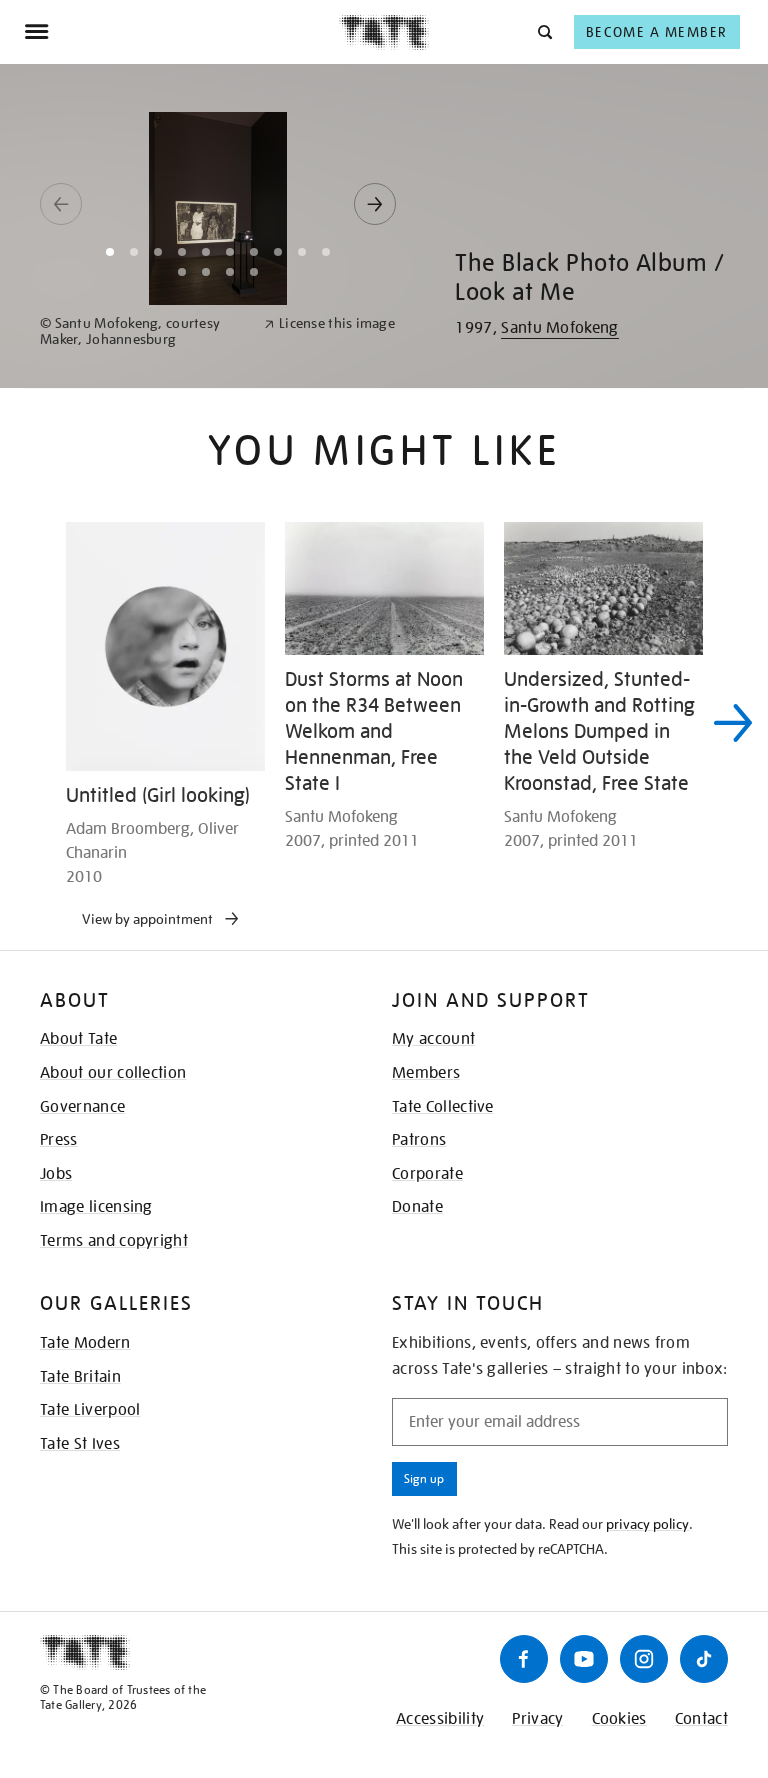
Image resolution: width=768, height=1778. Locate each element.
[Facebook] (524, 1659)
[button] (543, 31)
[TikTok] (704, 1659)
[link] (143, 332)
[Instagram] (644, 1659)
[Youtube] (584, 1659)
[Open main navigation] (181, 32)
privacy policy (647, 1524)
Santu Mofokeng (559, 328)
